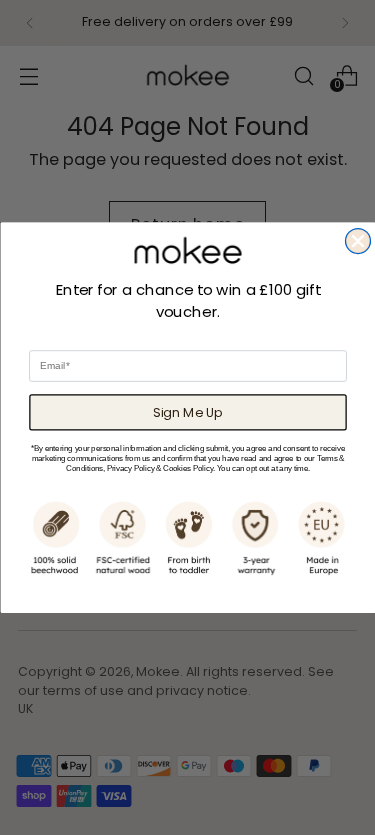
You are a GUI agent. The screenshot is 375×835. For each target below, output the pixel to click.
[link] (187, 250)
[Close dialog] (357, 240)
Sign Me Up (187, 412)
